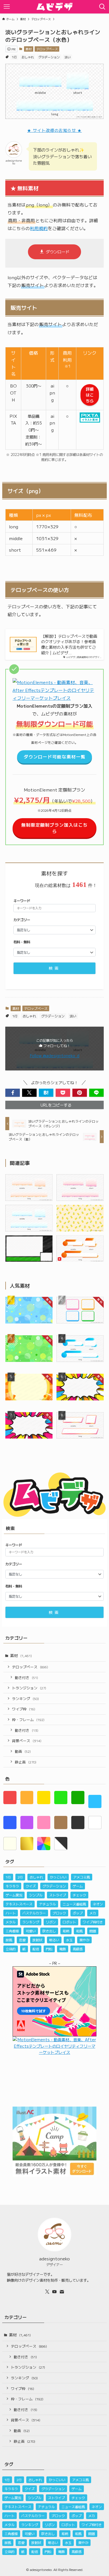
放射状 (37, 1940)
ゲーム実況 (14, 1895)
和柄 (66, 1931)
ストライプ (58, 1895)
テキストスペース (19, 1904)
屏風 (9, 1940)
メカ (93, 1913)
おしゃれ (28, 57)
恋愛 (22, 1940)
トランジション (29, 1688)
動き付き (26, 1677)
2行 (20, 1877)
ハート (11, 1913)
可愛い (31, 1931)
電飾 (63, 1949)
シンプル (36, 1895)
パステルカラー (34, 1913)
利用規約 (39, 228)
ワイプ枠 (24, 1709)
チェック (79, 1895)
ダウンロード (58, 252)
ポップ (78, 1913)
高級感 (78, 1949)
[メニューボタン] (7, 7)
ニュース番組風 (74, 1904)
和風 (79, 1931)
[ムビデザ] (54, 7)
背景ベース (27, 1741)
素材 (29, 49)
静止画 (26, 1762)
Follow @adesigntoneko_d (55, 1056)
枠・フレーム (28, 1720)
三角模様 (12, 1931)
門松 (49, 1949)
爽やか (84, 1940)
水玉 (69, 1940)
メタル (11, 1922)
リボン (51, 1922)
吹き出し (49, 1931)
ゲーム (78, 1886)
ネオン (98, 1904)
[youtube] (54, 2292)
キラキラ (12, 1886)
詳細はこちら (90, 395)
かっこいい (58, 1877)
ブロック (59, 1913)
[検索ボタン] (102, 7)
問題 (93, 1931)
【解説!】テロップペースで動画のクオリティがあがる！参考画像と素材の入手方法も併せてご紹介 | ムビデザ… (69, 644)
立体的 (11, 1949)
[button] (13, 1093)
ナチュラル (48, 1904)
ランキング (25, 1698)
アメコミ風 (82, 1877)
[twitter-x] (47, 2292)
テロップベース (47, 49)
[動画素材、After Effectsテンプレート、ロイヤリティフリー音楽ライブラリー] (54, 698)
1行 (14, 57)
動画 (23, 1751)
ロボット (69, 1922)
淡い (68, 57)
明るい (54, 1940)
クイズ (31, 1886)
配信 (36, 1949)
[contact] (62, 2292)
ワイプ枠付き (93, 1922)
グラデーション (49, 57)
